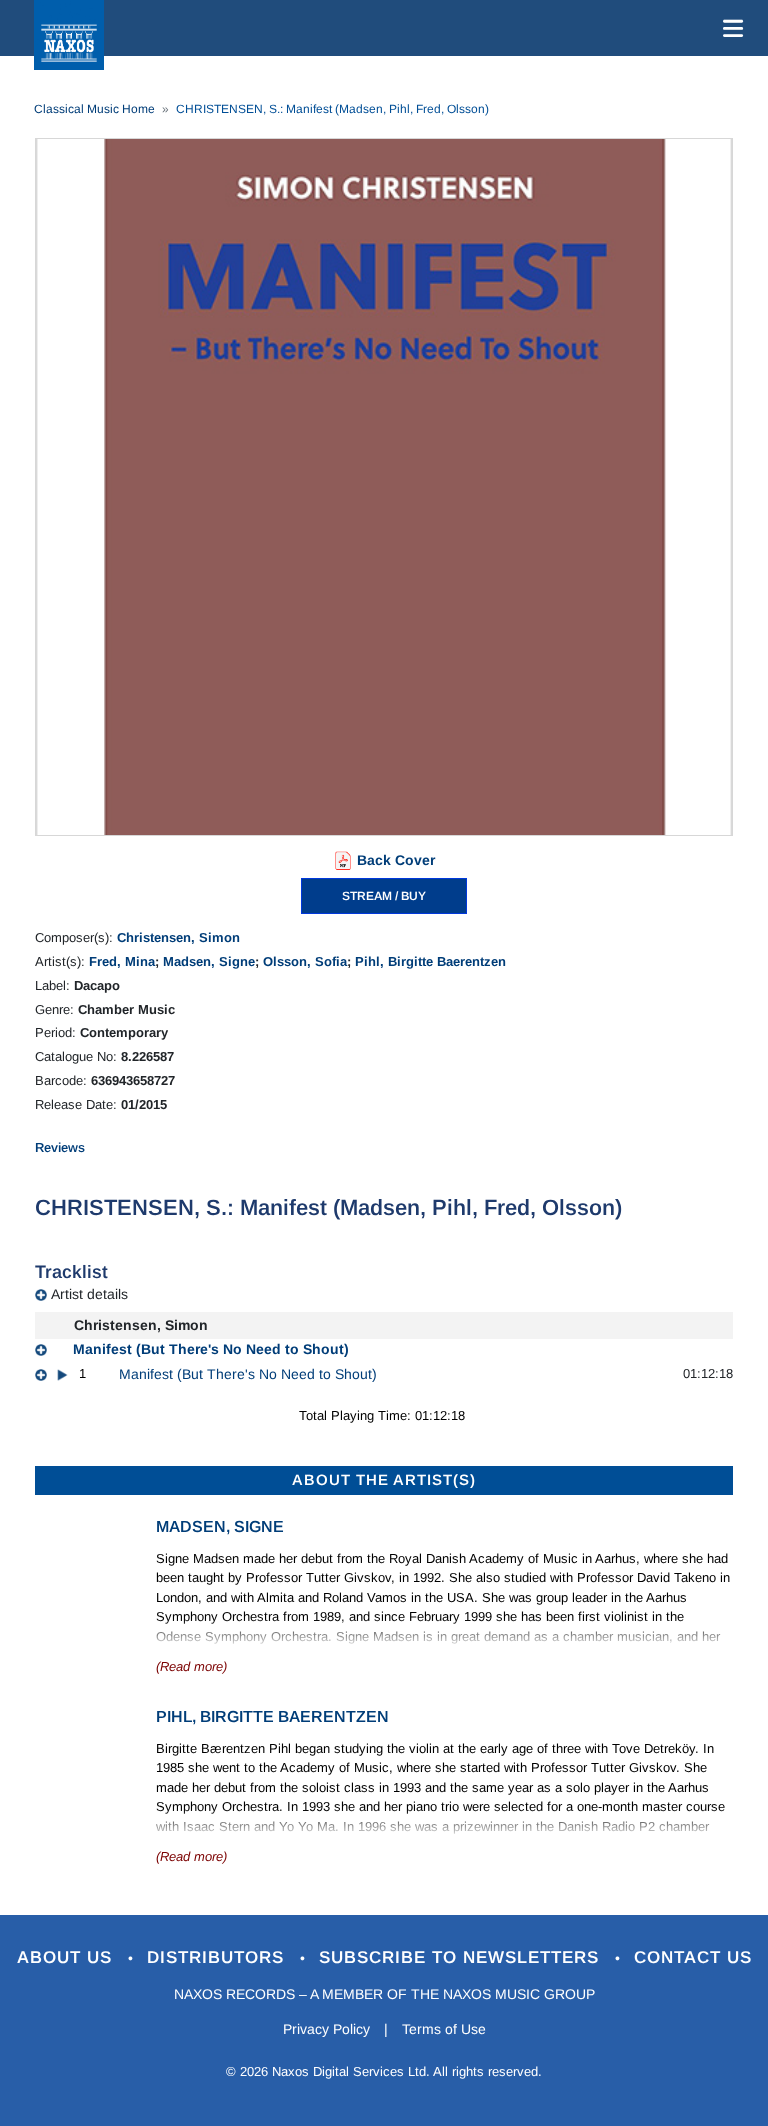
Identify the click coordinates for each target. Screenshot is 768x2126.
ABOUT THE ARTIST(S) (384, 1479)
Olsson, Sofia (305, 961)
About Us (67, 1957)
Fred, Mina (122, 961)
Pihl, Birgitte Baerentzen (430, 961)
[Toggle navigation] (729, 28)
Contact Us (693, 1957)
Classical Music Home (94, 109)
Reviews (60, 1147)
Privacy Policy (326, 2029)
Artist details (89, 1294)
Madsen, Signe (209, 961)
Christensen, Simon (178, 937)
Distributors (218, 1957)
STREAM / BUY (384, 896)
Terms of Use (444, 2029)
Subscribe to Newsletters (462, 1957)
